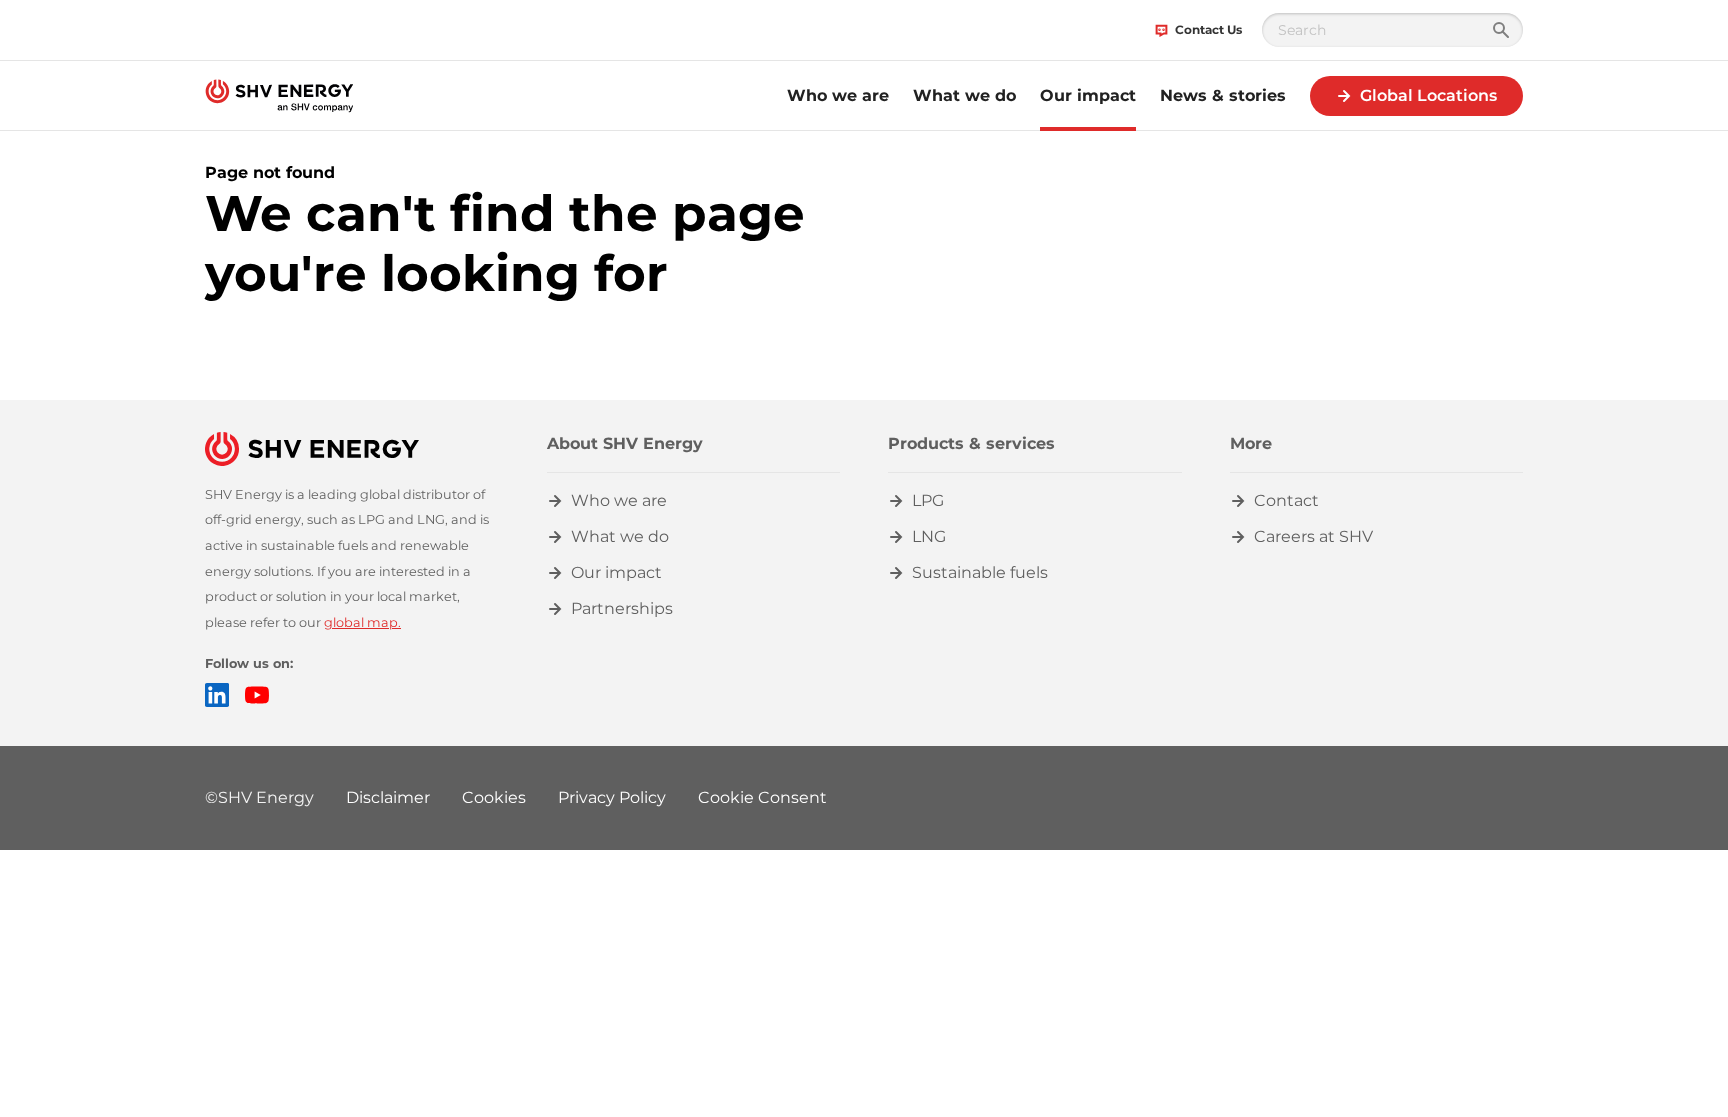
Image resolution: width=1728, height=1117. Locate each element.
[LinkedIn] (217, 695)
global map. (362, 622)
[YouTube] (257, 695)
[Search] (1501, 30)
